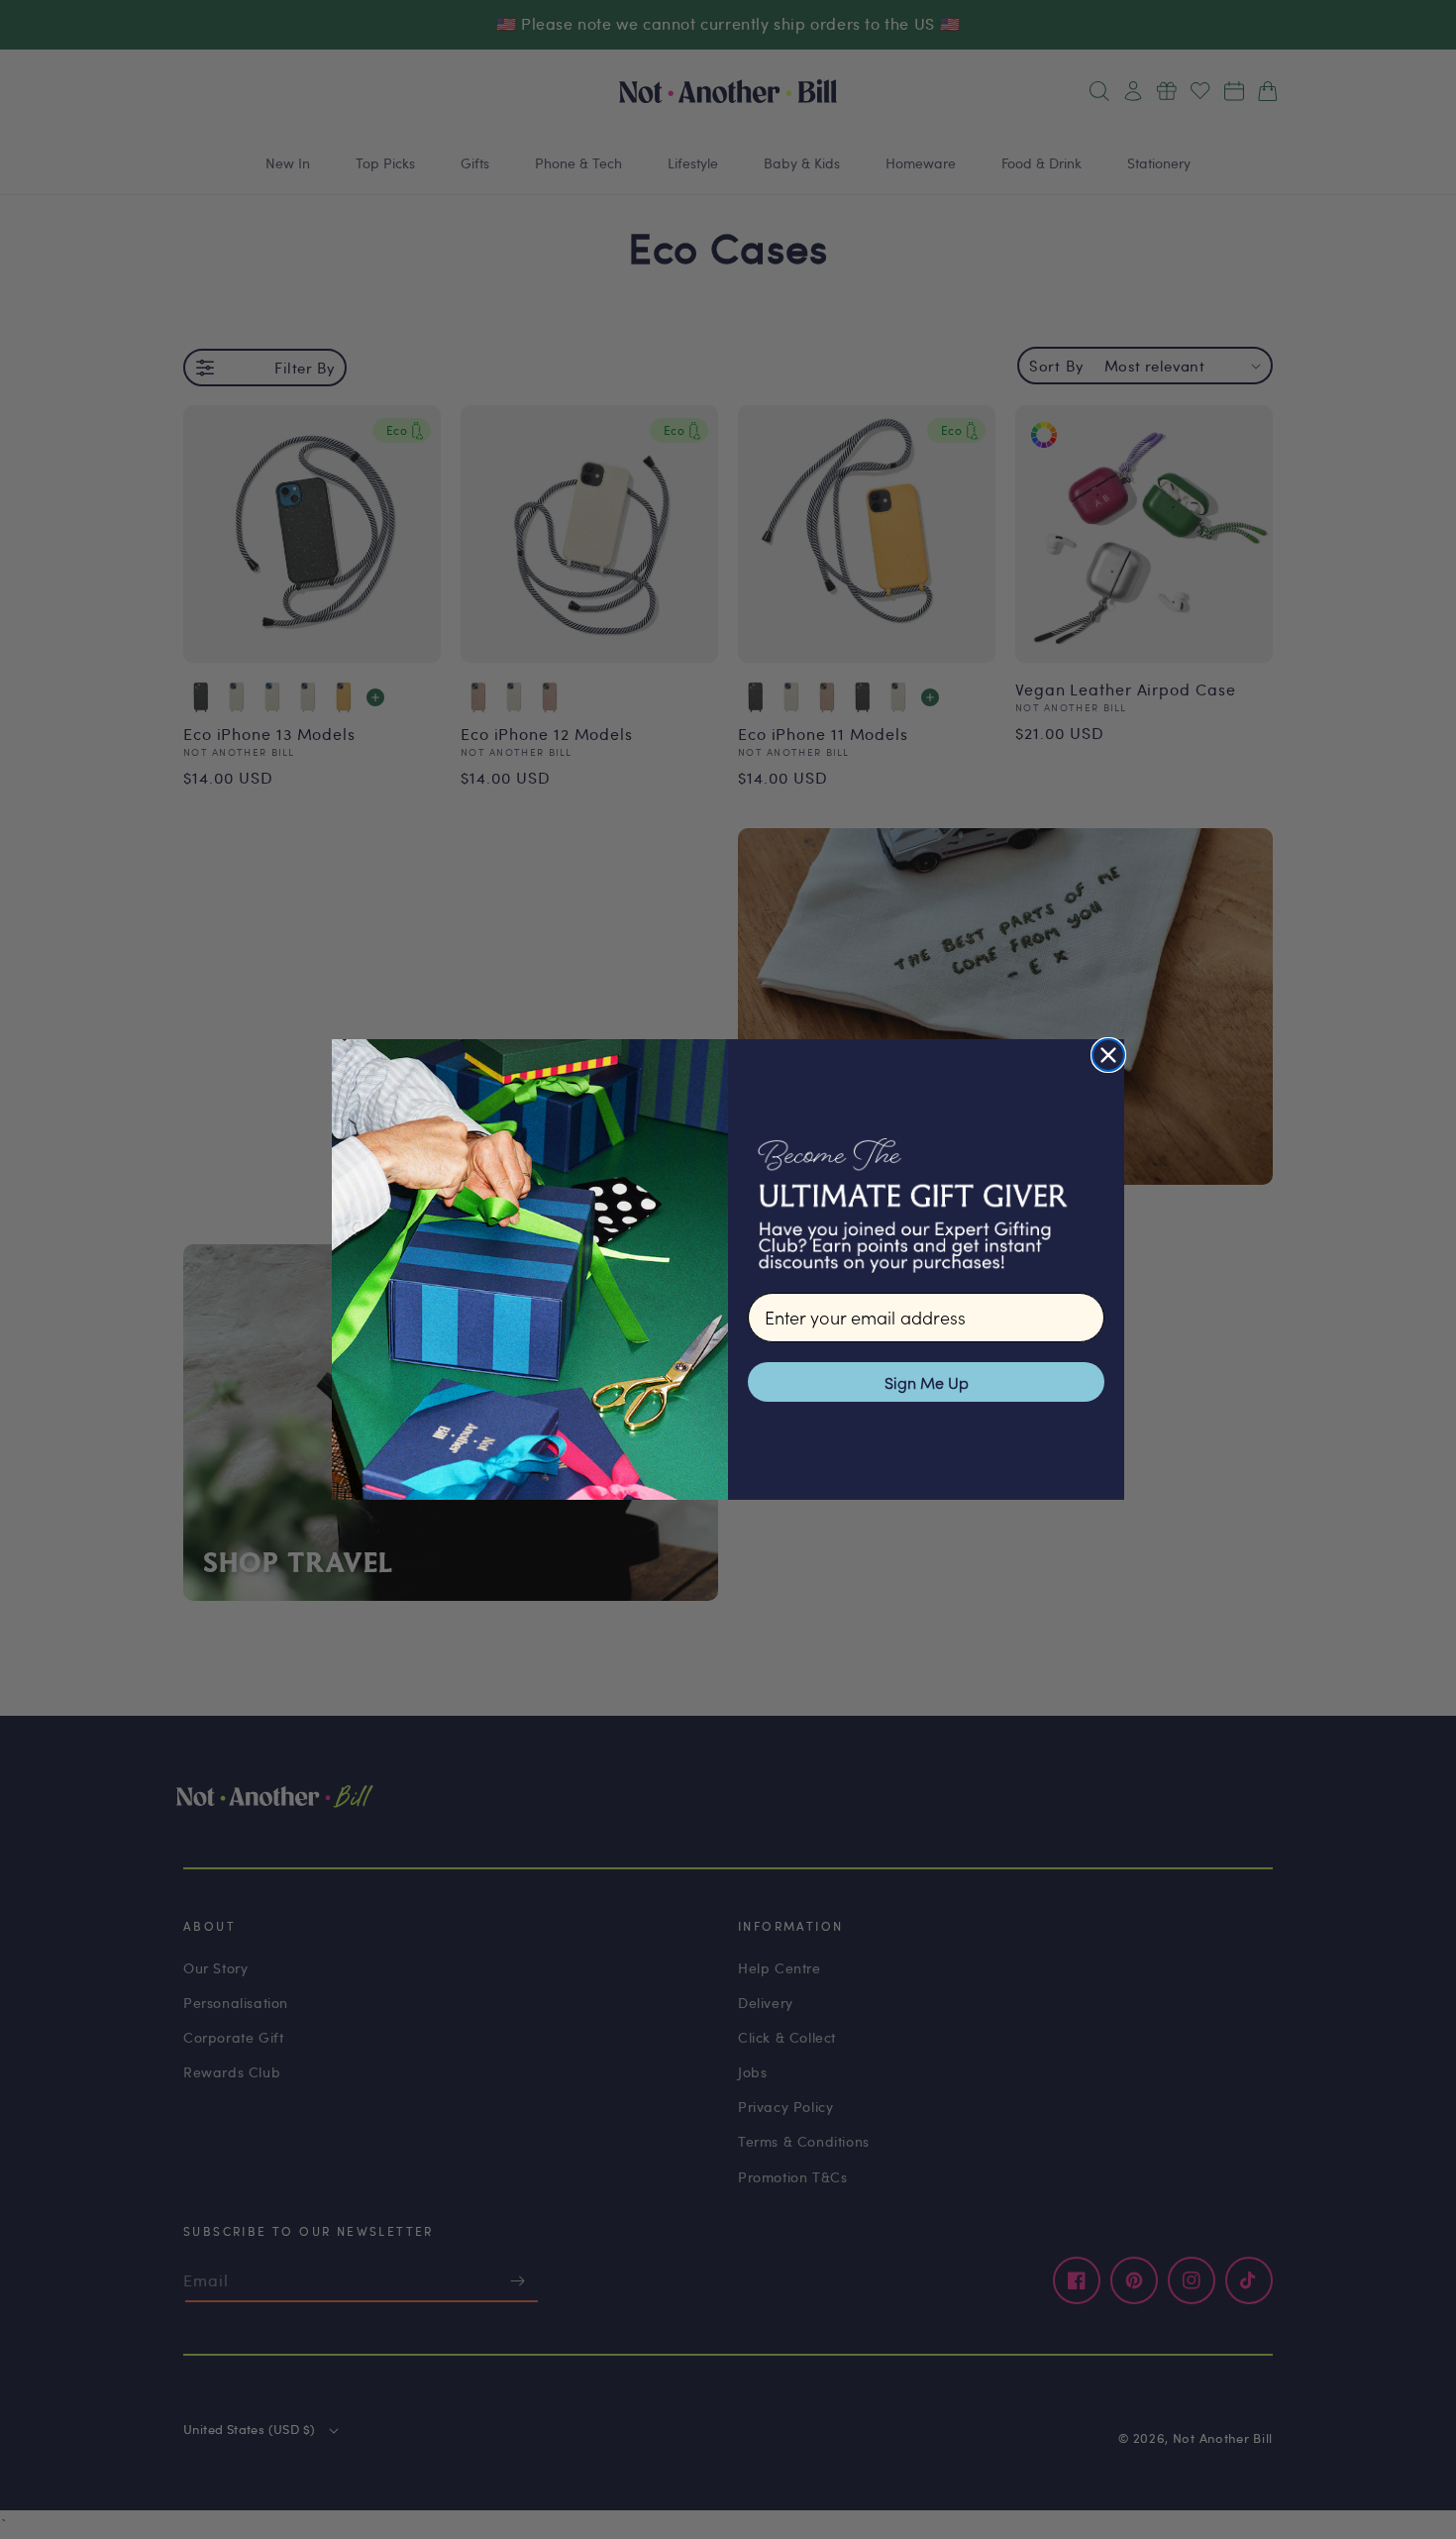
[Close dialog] (1108, 1055)
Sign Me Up (927, 1382)
